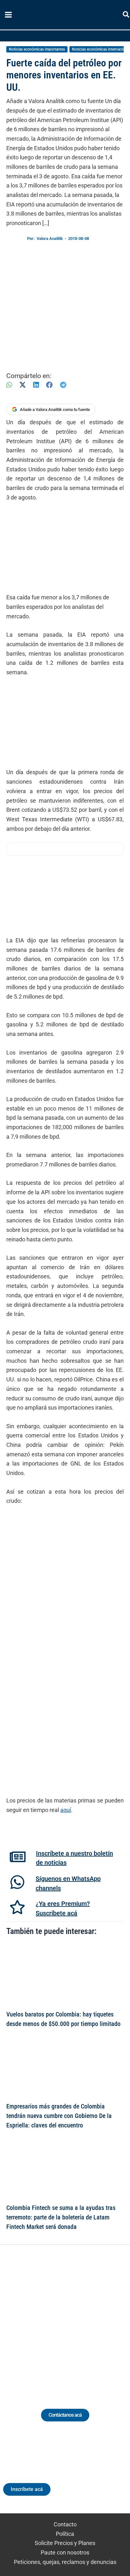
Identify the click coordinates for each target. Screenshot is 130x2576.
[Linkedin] (47, 2319)
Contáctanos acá (65, 2415)
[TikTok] (71, 2319)
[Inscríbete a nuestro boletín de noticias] (18, 1857)
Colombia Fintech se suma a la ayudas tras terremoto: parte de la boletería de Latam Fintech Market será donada (61, 2217)
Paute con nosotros (65, 2552)
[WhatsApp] (9, 385)
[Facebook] (49, 385)
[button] (126, 16)
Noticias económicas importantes (37, 49)
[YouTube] (83, 2319)
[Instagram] (59, 2319)
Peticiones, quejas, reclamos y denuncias (65, 2562)
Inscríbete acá (27, 2489)
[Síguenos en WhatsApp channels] (17, 1882)
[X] (23, 385)
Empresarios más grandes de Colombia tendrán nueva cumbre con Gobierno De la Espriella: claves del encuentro (59, 2116)
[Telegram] (63, 385)
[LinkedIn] (36, 385)
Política (65, 2534)
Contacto (65, 2524)
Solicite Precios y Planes (65, 2543)
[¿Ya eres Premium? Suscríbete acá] (17, 1907)
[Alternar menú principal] (8, 15)
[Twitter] (36, 2319)
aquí (66, 1810)
